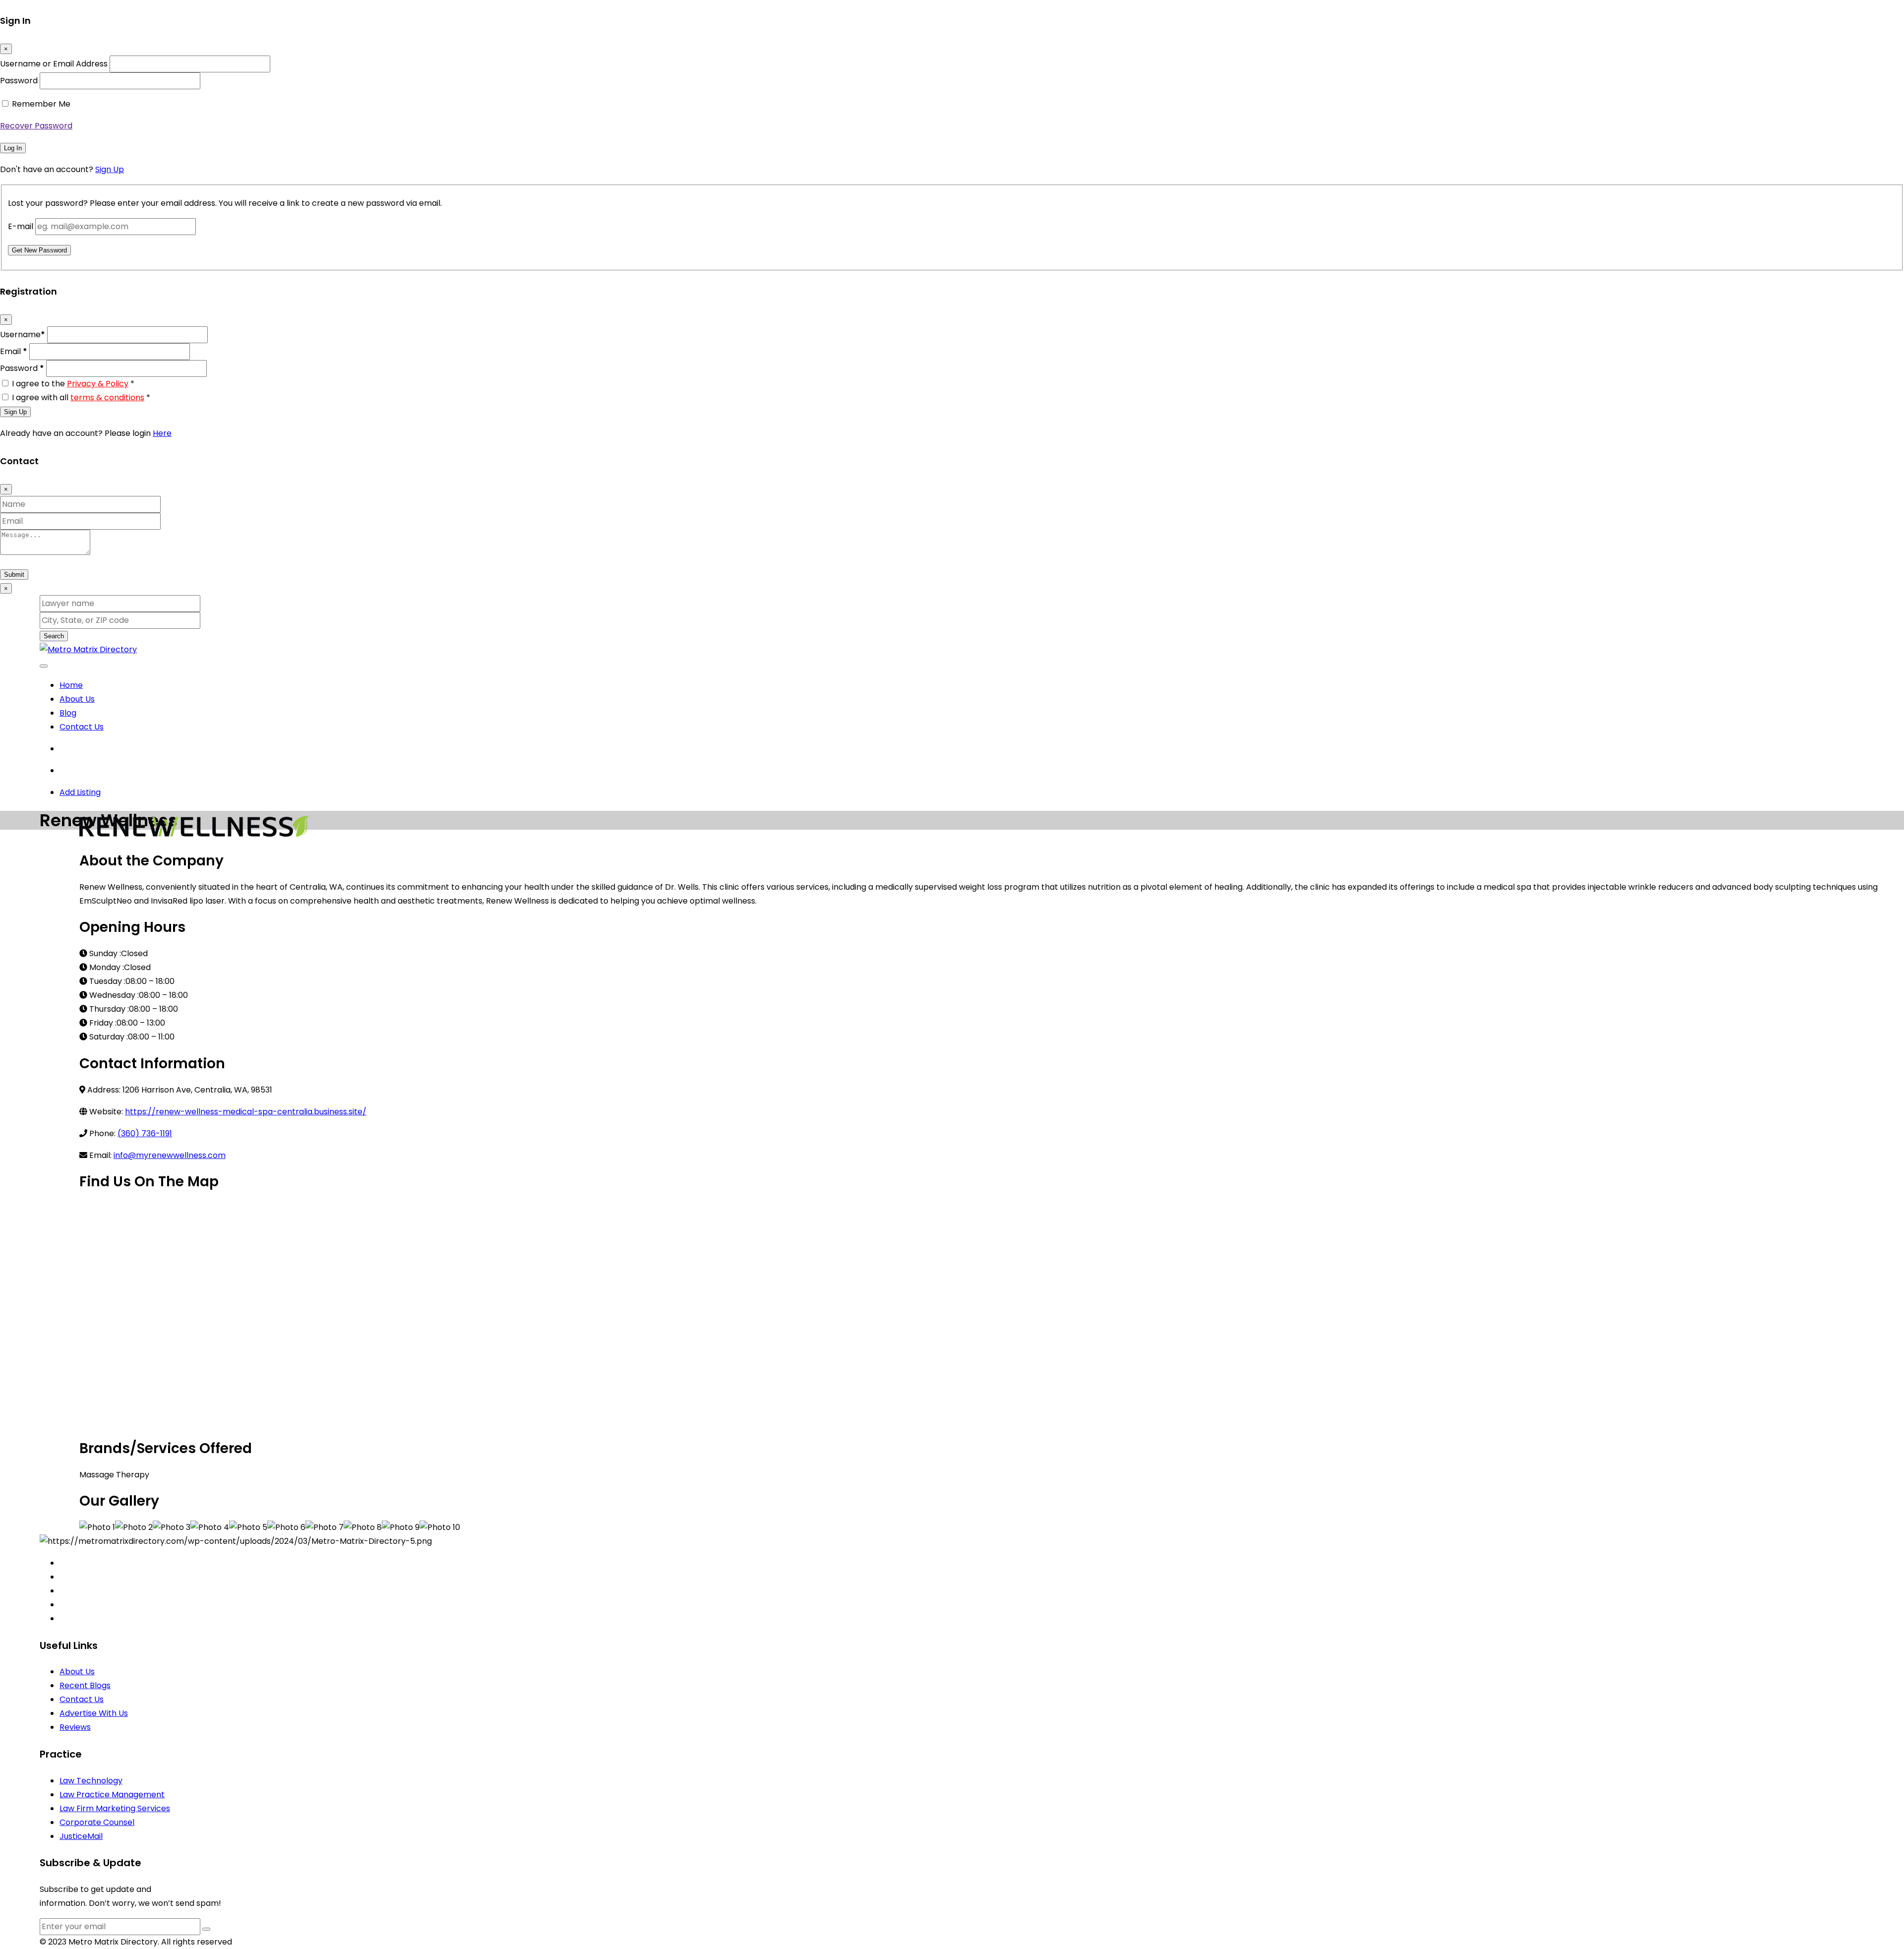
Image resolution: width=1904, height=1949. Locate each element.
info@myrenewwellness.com (170, 1155)
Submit (14, 575)
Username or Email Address (54, 64)
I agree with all (81, 397)
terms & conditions (107, 397)
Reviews (75, 1727)
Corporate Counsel (97, 1822)
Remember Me (41, 104)
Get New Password (39, 250)
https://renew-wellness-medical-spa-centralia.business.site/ (246, 1112)
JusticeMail (81, 1836)
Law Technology (91, 1781)
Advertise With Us (94, 1713)
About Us (77, 699)
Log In (13, 148)
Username (23, 335)
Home (71, 685)
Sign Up (110, 169)
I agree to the (73, 384)
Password (19, 81)
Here (162, 433)
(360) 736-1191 (145, 1133)
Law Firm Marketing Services (115, 1808)
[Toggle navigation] (44, 666)
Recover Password (36, 126)
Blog (68, 713)
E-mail (21, 226)
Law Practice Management (112, 1795)
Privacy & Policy (98, 384)
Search (54, 636)
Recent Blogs (85, 1685)
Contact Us (82, 727)
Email (14, 351)
